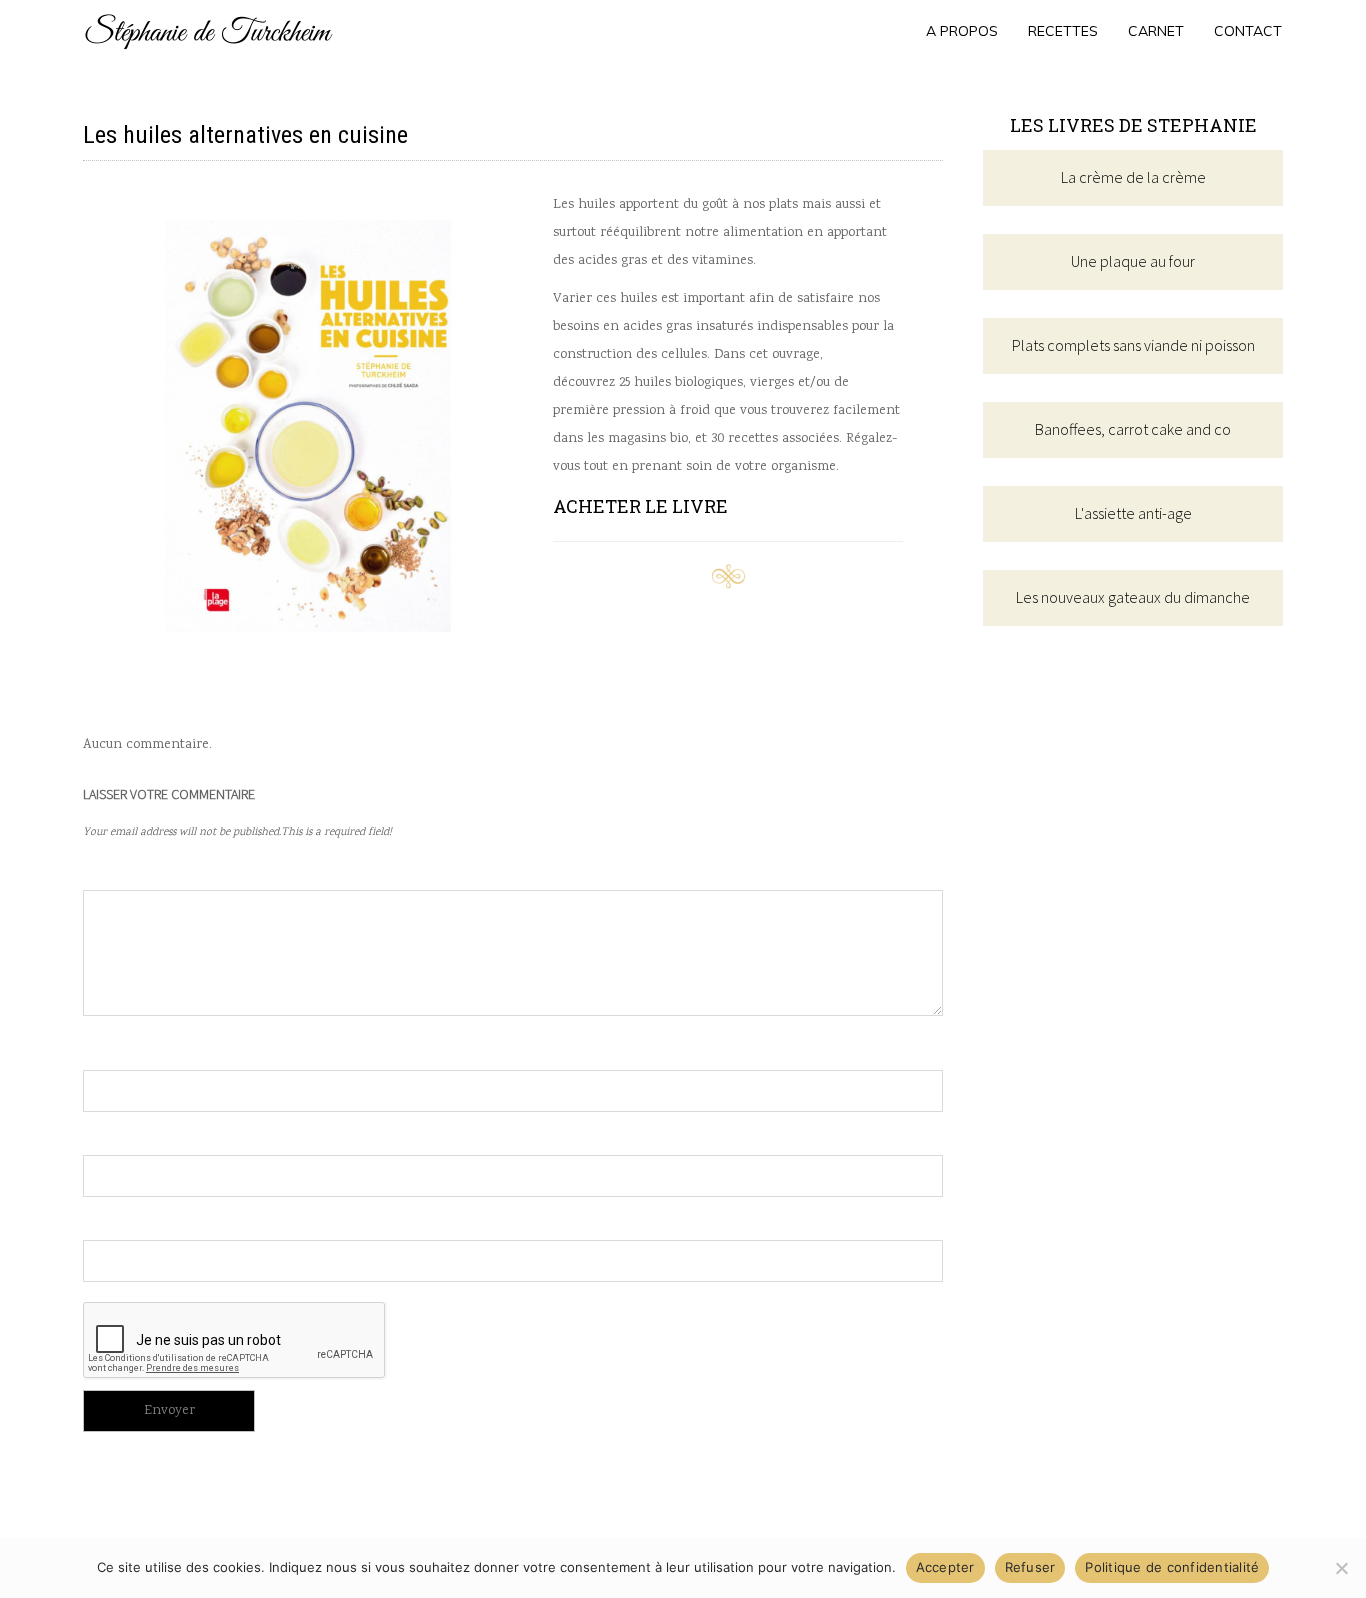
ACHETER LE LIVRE (640, 506)
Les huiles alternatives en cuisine (245, 135)
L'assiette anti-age (1133, 513)
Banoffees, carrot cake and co (1133, 429)
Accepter (945, 1567)
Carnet (1156, 31)
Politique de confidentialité (1172, 1567)
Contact (1248, 31)
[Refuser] (1341, 1568)
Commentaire (131, 871)
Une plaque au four (1133, 261)
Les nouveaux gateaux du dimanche (1133, 597)
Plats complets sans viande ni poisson (1133, 345)
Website (111, 1221)
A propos (962, 31)
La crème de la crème (1133, 177)
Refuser (1030, 1567)
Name (102, 1051)
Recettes (1063, 31)
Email (103, 1136)
